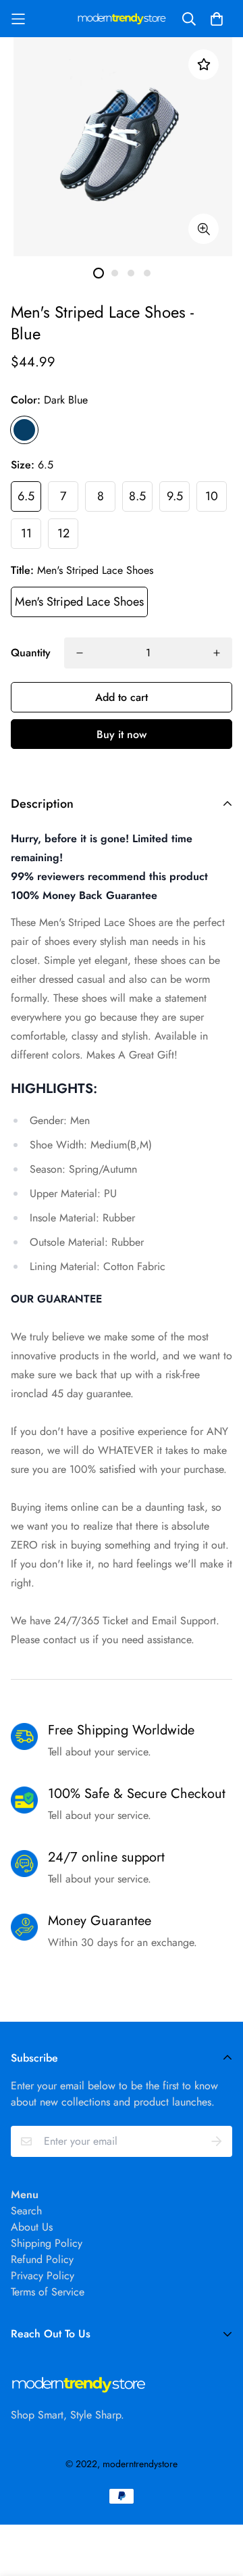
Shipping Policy (47, 2243)
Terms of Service (48, 2292)
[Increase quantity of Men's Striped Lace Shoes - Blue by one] (217, 653)
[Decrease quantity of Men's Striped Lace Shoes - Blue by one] (80, 653)
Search (26, 2211)
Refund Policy (42, 2259)
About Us (32, 2227)
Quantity (31, 653)
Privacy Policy (43, 2276)
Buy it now (122, 734)
